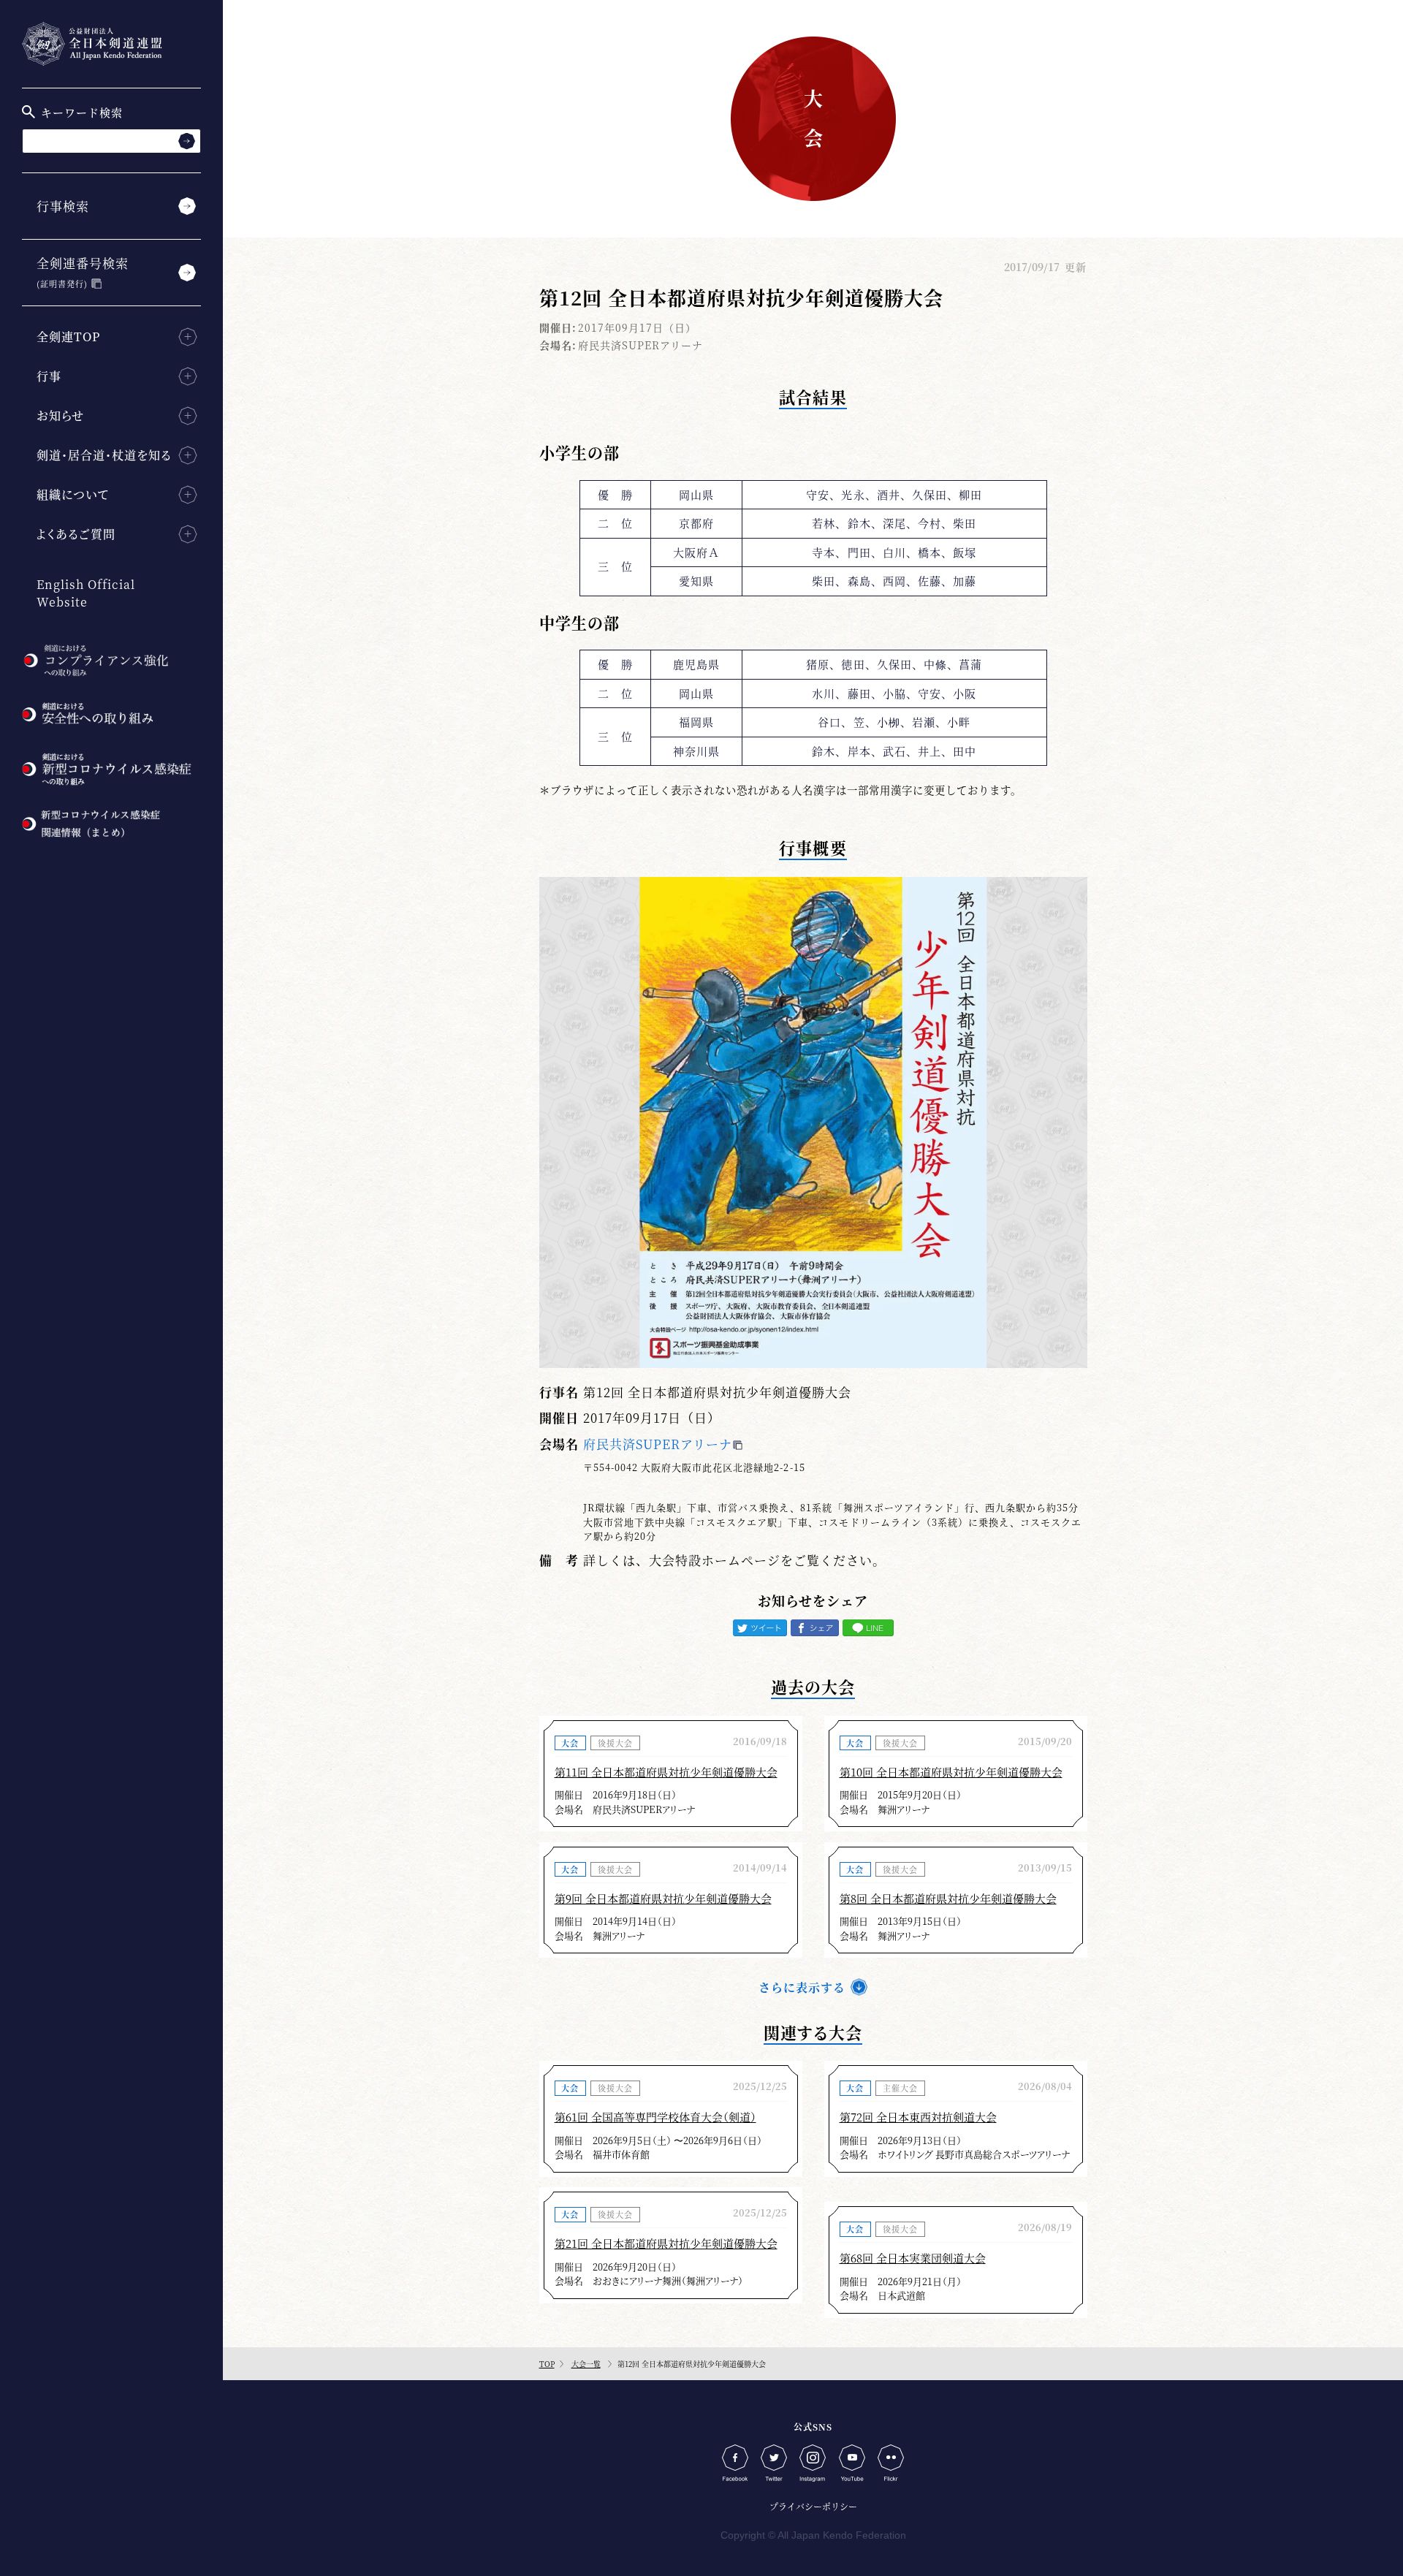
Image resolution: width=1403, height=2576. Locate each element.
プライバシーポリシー (813, 2506)
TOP (547, 2364)
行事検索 (63, 206)
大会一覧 (586, 2364)
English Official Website (86, 593)
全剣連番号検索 (83, 271)
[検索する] (187, 141)
